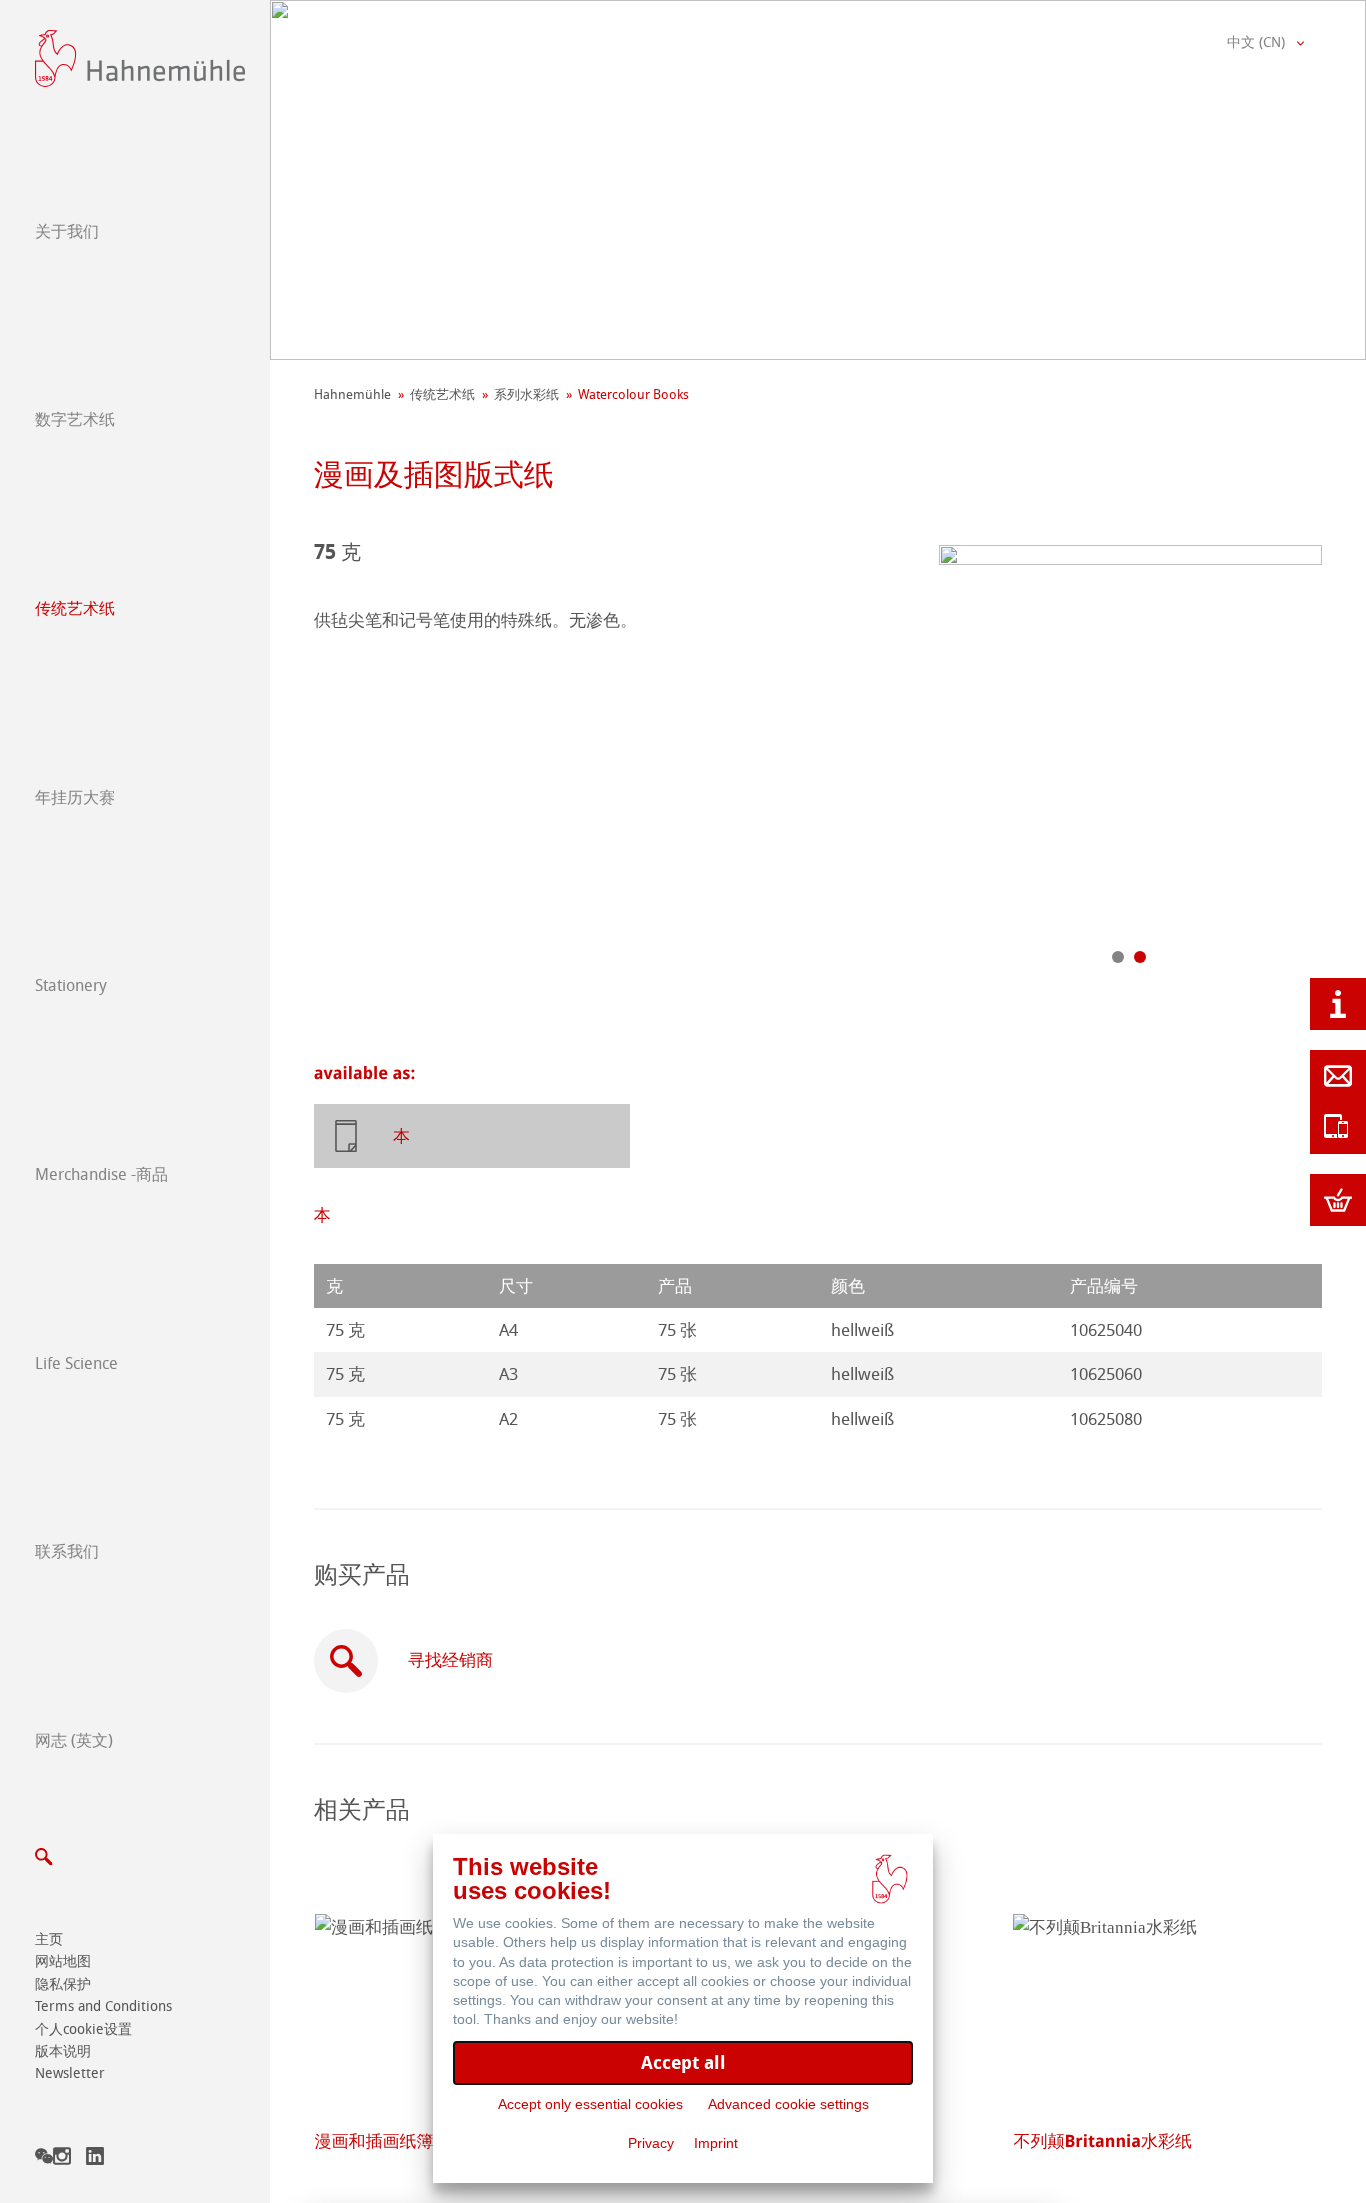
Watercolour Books (633, 394)
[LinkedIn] (95, 2159)
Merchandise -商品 (101, 1174)
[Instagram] (62, 2159)
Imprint (716, 2143)
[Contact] (1338, 1076)
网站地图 (63, 1961)
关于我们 (67, 231)
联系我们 (67, 1551)
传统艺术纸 (75, 608)
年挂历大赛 (75, 797)
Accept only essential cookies (590, 2104)
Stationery (71, 985)
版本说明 (63, 2051)
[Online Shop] (1338, 1200)
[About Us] (1338, 1004)
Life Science (76, 1363)
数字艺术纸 (75, 419)
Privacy (651, 2143)
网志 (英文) (74, 1740)
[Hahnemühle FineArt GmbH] (140, 58)
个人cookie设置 (83, 2029)
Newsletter (70, 2073)
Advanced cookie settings (788, 2104)
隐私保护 (63, 1984)
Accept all (683, 2062)
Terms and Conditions (103, 2006)
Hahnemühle (352, 394)
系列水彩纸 (526, 394)
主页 (49, 1939)
